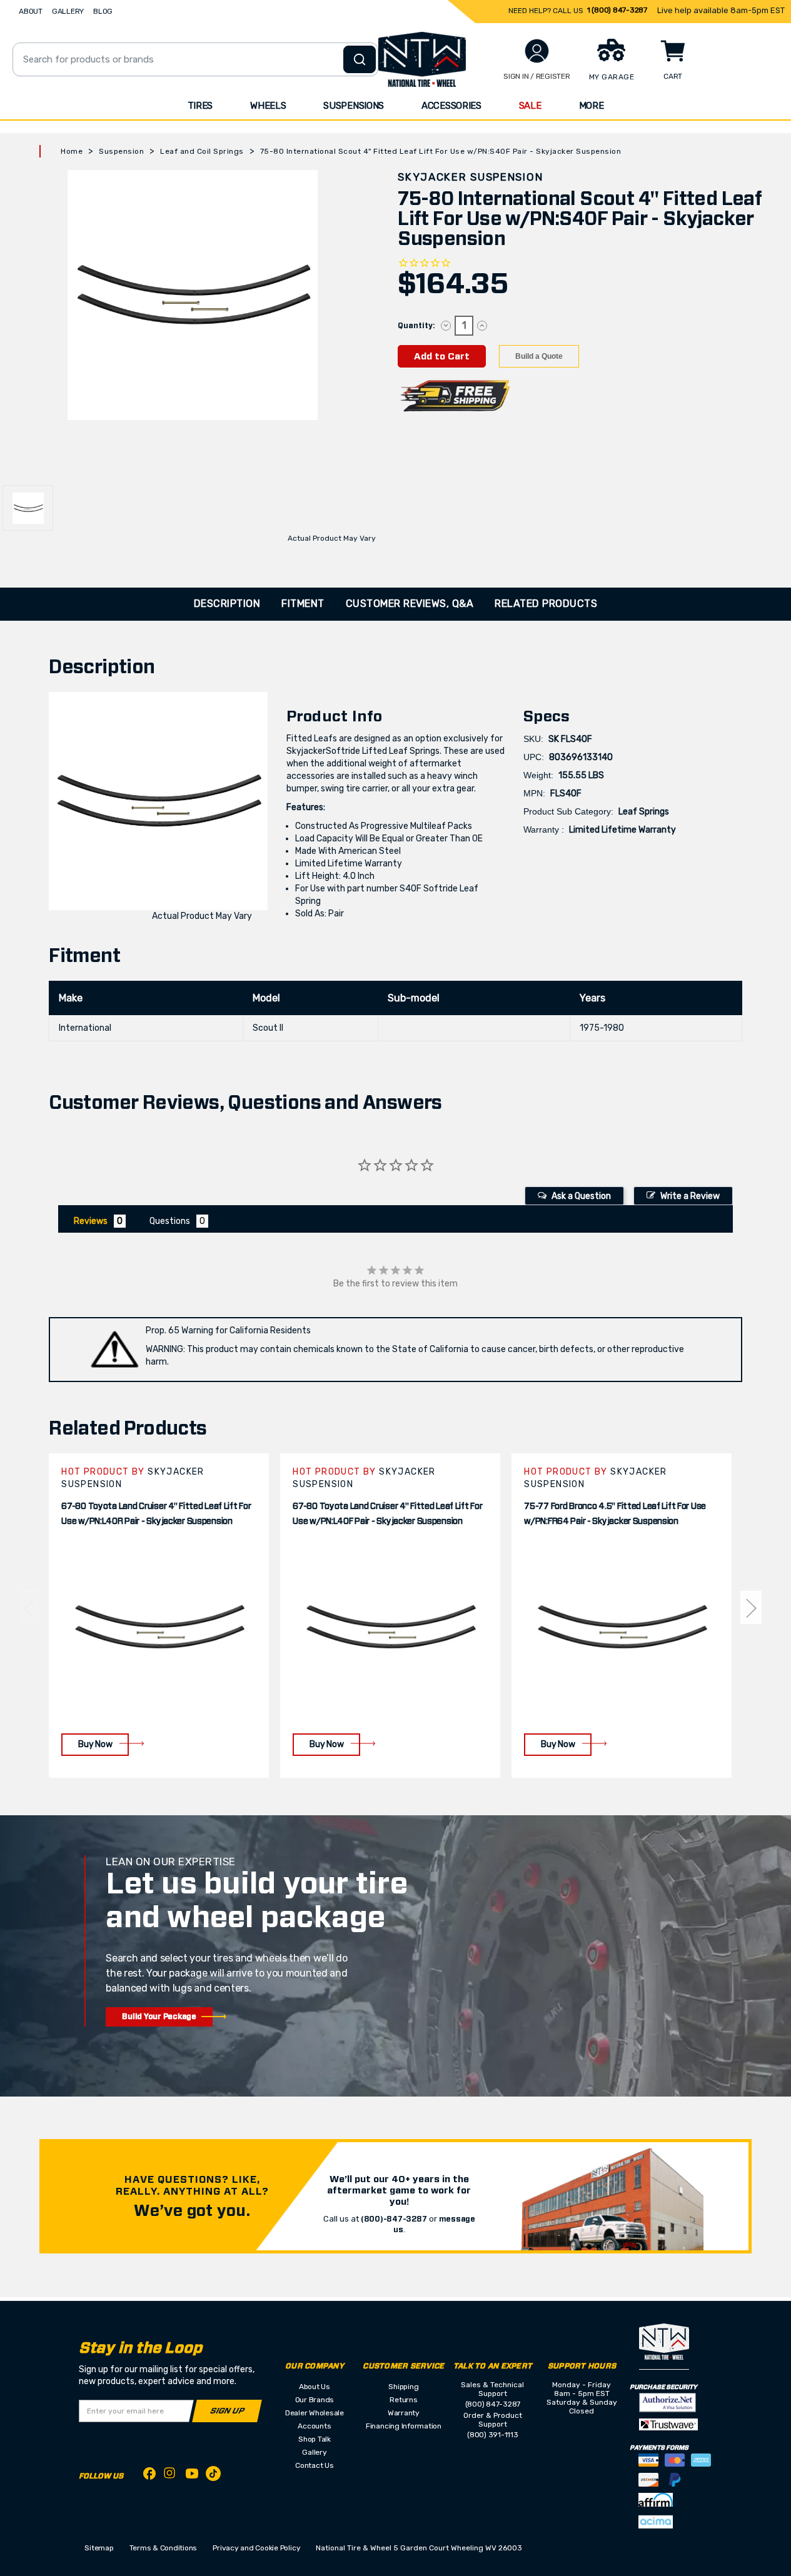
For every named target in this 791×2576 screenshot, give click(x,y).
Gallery (314, 2452)
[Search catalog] (360, 59)
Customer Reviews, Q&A (410, 604)
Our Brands (315, 2400)
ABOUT (31, 11)
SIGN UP (227, 2411)
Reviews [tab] (91, 1221)
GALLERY (68, 11)
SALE (530, 106)
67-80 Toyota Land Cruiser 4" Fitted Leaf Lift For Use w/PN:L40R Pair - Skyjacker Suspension (156, 1514)
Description (227, 604)
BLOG (103, 11)
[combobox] (195, 59)
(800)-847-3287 (394, 2219)
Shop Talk (315, 2439)
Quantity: (416, 326)
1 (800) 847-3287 (617, 10)
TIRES (200, 106)
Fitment (303, 604)
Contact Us (315, 2465)
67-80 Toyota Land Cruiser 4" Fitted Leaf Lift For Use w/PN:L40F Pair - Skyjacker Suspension (387, 1514)
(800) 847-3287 (493, 2404)
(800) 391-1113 (493, 2435)
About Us (315, 2387)
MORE (592, 106)
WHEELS (268, 106)
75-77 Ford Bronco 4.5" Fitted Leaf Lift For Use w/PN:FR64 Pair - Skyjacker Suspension (615, 1514)
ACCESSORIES (451, 106)
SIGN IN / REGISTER (537, 76)
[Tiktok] (213, 2476)
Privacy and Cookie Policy (256, 2548)
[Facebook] (149, 2476)
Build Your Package (159, 2017)
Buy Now (95, 1744)
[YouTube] (192, 2476)
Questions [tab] (170, 1221)
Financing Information (404, 2426)
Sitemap (99, 2548)
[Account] (537, 51)
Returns (403, 2400)
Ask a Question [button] (581, 1196)
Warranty (404, 2413)
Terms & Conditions (164, 2548)
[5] (29, 1607)
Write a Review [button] (690, 1196)
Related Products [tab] (546, 604)
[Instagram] (171, 2476)
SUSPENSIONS (354, 106)
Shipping (403, 2387)
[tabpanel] (159, 1616)
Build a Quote (539, 356)
